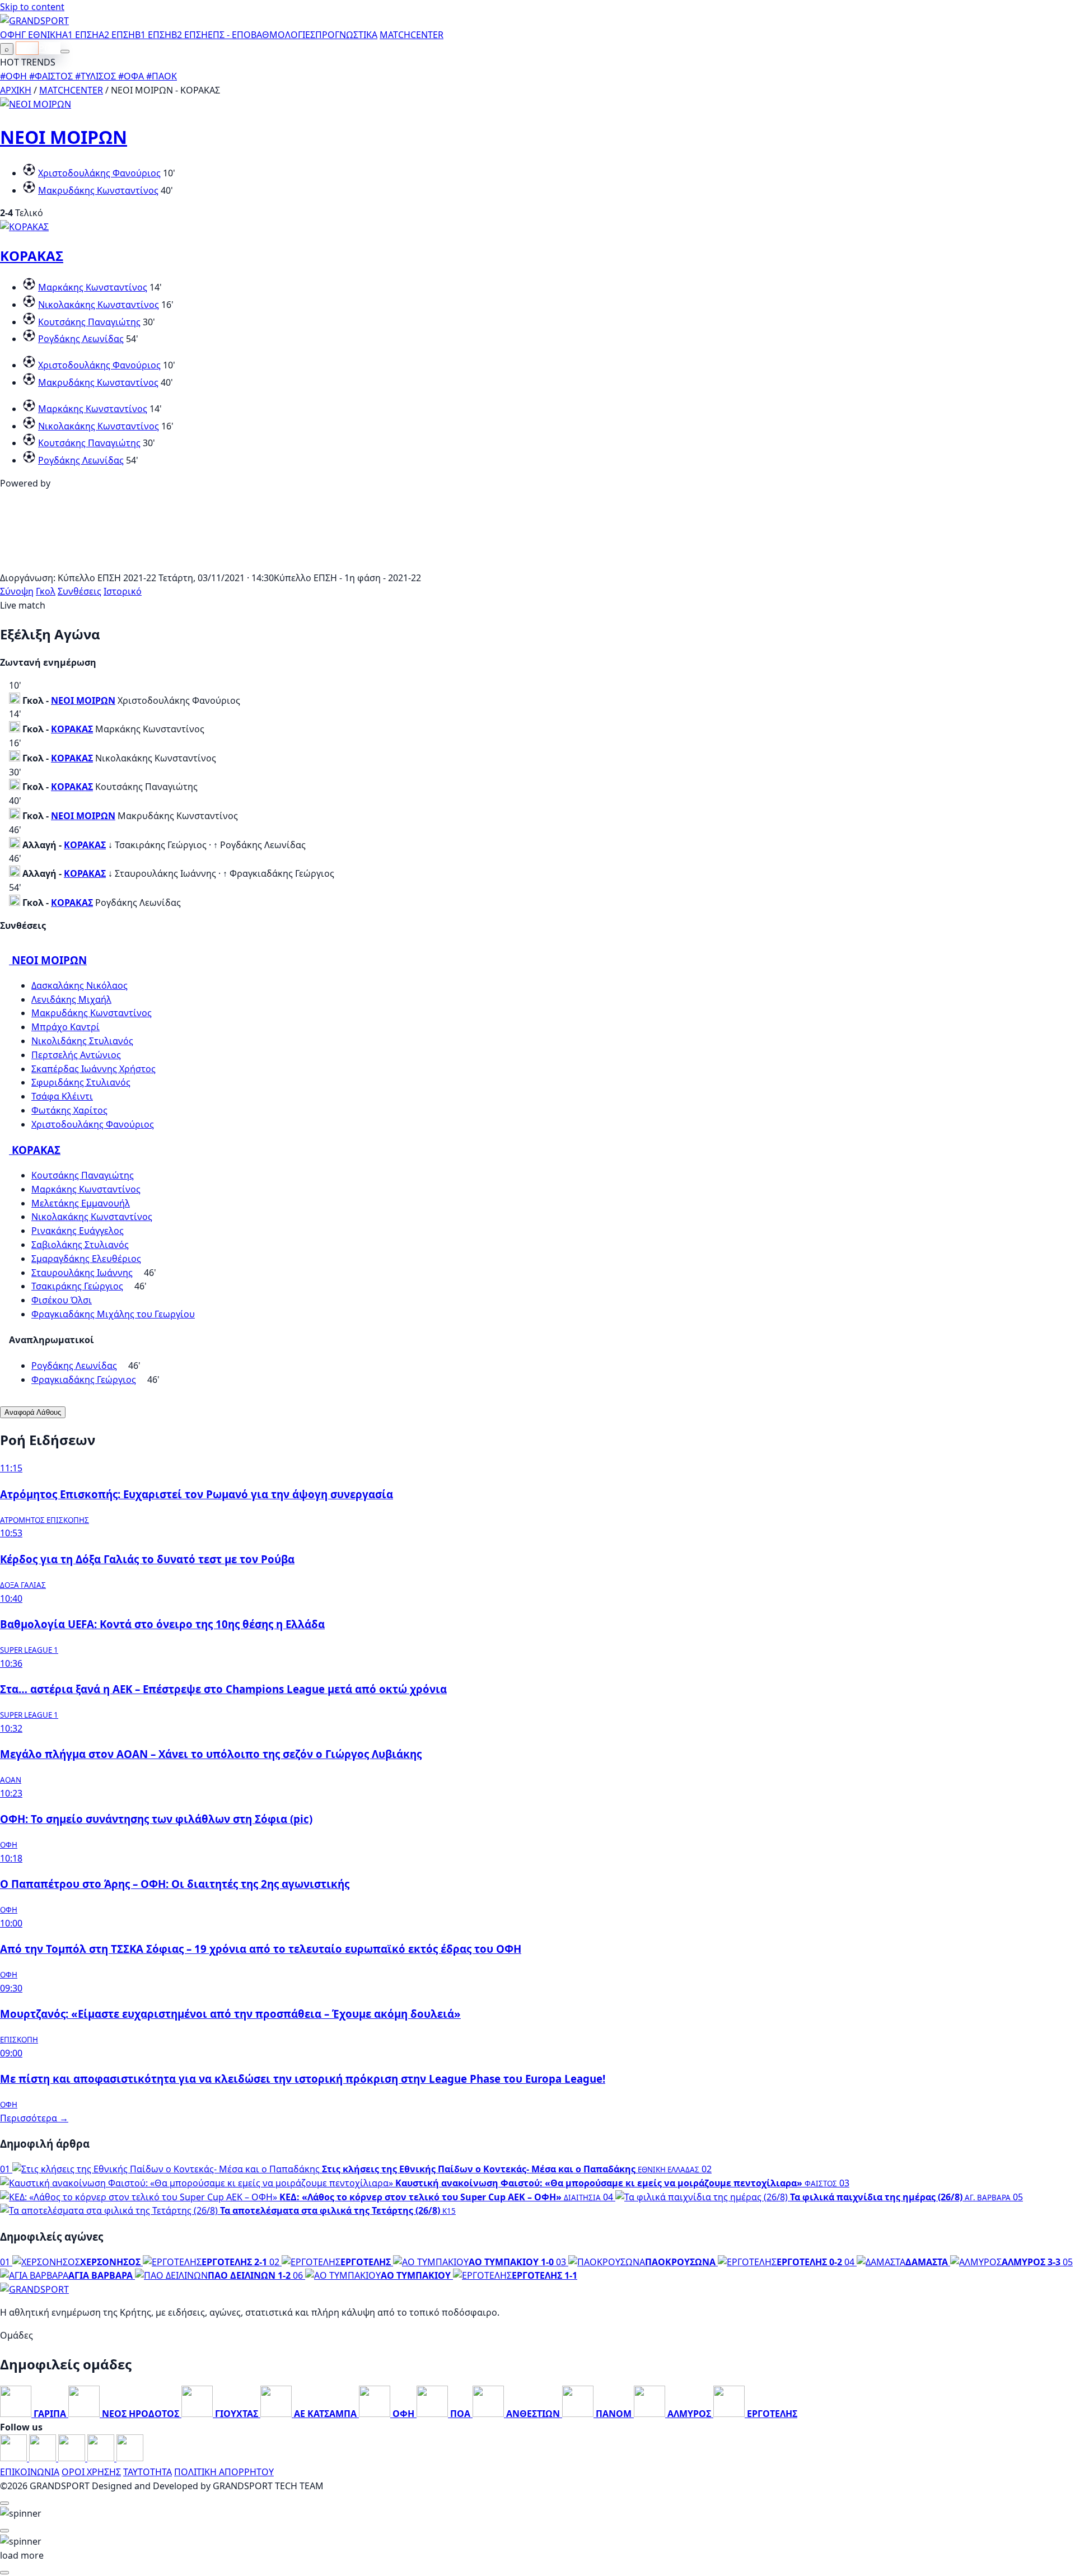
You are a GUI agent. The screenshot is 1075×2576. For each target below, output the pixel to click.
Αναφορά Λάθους (33, 1412)
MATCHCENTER (71, 90)
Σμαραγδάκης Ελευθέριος (86, 1259)
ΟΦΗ (11, 35)
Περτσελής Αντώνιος (76, 1055)
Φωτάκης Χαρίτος (69, 1110)
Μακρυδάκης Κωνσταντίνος (98, 190)
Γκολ (46, 591)
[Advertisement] (537, 564)
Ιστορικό (123, 591)
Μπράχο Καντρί (66, 1027)
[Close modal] (4, 2503)
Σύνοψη (17, 591)
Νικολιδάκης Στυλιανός (82, 1041)
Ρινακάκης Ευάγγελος (78, 1231)
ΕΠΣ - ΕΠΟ (229, 35)
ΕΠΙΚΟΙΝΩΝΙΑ (30, 2472)
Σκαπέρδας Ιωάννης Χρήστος (94, 1069)
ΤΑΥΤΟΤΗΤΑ (148, 2472)
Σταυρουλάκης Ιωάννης (82, 1273)
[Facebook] (15, 2458)
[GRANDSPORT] (34, 21)
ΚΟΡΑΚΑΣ (32, 256)
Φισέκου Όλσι (62, 1300)
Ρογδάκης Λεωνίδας (81, 339)
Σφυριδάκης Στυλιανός (81, 1082)
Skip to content (32, 7)
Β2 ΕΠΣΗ (190, 35)
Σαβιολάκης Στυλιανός (80, 1245)
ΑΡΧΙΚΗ (16, 90)
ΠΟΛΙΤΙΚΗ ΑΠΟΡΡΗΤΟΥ (224, 2472)
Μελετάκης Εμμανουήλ (81, 1203)
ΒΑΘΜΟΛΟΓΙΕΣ (283, 35)
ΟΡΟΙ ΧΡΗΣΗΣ (91, 2472)
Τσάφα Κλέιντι (62, 1096)
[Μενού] (65, 52)
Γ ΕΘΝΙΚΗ (42, 35)
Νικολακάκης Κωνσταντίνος (99, 305)
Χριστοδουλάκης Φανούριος (99, 173)
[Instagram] (44, 2458)
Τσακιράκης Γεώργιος (77, 1286)
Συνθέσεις (80, 591)
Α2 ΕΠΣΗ (117, 35)
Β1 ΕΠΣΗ (153, 35)
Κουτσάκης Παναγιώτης (89, 322)
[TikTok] (130, 2458)
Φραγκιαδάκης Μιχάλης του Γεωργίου (113, 1314)
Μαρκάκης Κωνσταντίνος (93, 287)
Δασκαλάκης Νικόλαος (80, 985)
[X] (102, 2458)
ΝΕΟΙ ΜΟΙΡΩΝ (64, 137)
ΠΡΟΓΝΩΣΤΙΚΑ (346, 35)
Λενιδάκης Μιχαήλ (71, 999)
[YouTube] (73, 2458)
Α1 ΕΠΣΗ (80, 35)
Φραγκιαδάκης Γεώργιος (84, 1380)
